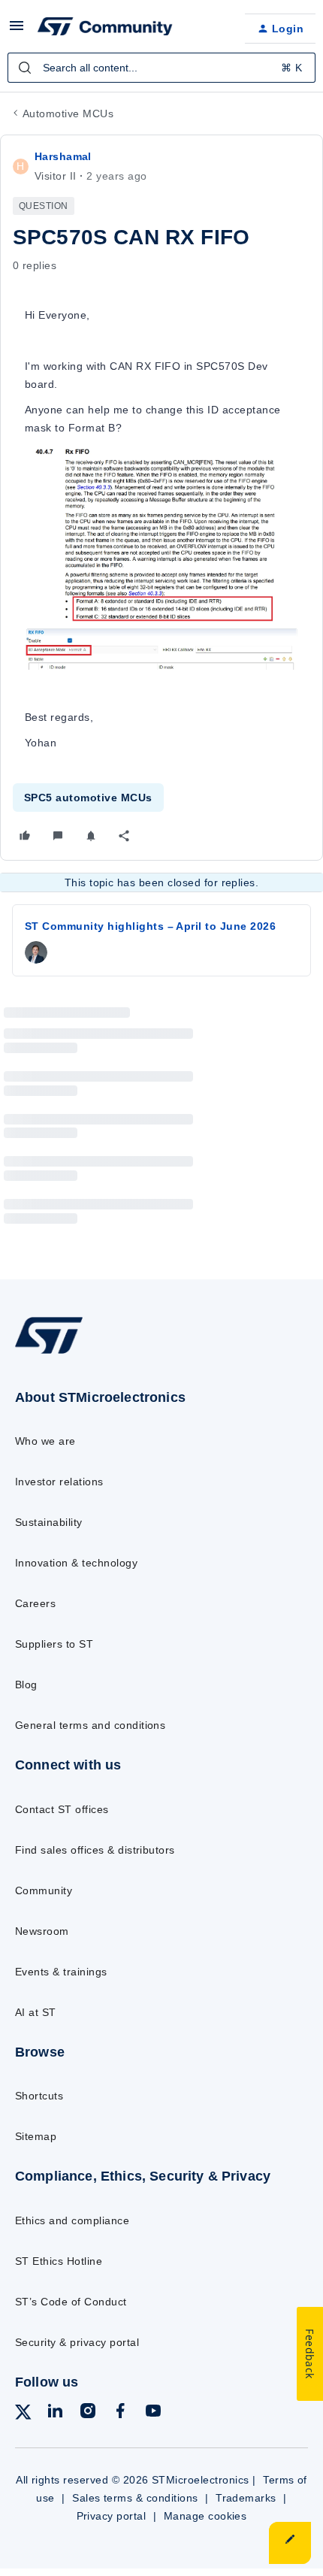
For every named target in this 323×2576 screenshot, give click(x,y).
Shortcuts (39, 2096)
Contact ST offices (62, 1809)
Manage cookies (205, 2516)
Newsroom (42, 1931)
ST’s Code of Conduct (71, 2302)
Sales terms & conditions (135, 2498)
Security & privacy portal (77, 2342)
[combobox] (161, 68)
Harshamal (63, 156)
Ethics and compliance (72, 2220)
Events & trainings (61, 1972)
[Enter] (25, 68)
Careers (35, 1603)
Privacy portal (112, 2516)
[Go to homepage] (49, 1353)
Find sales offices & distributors (95, 1850)
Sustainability (49, 1522)
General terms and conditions (90, 1725)
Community (44, 1890)
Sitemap (36, 2136)
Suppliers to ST (54, 1644)
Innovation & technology (76, 1563)
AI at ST (36, 2012)
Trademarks (246, 2498)
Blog (26, 1685)
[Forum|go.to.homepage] (105, 29)
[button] (17, 31)
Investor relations (59, 1482)
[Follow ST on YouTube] (153, 2413)
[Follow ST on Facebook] (120, 2413)
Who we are (45, 1441)
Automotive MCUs (68, 114)
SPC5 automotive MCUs (88, 798)
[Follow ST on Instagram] (88, 2413)
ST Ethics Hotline (59, 2261)
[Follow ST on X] (23, 2415)
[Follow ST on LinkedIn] (55, 2413)
